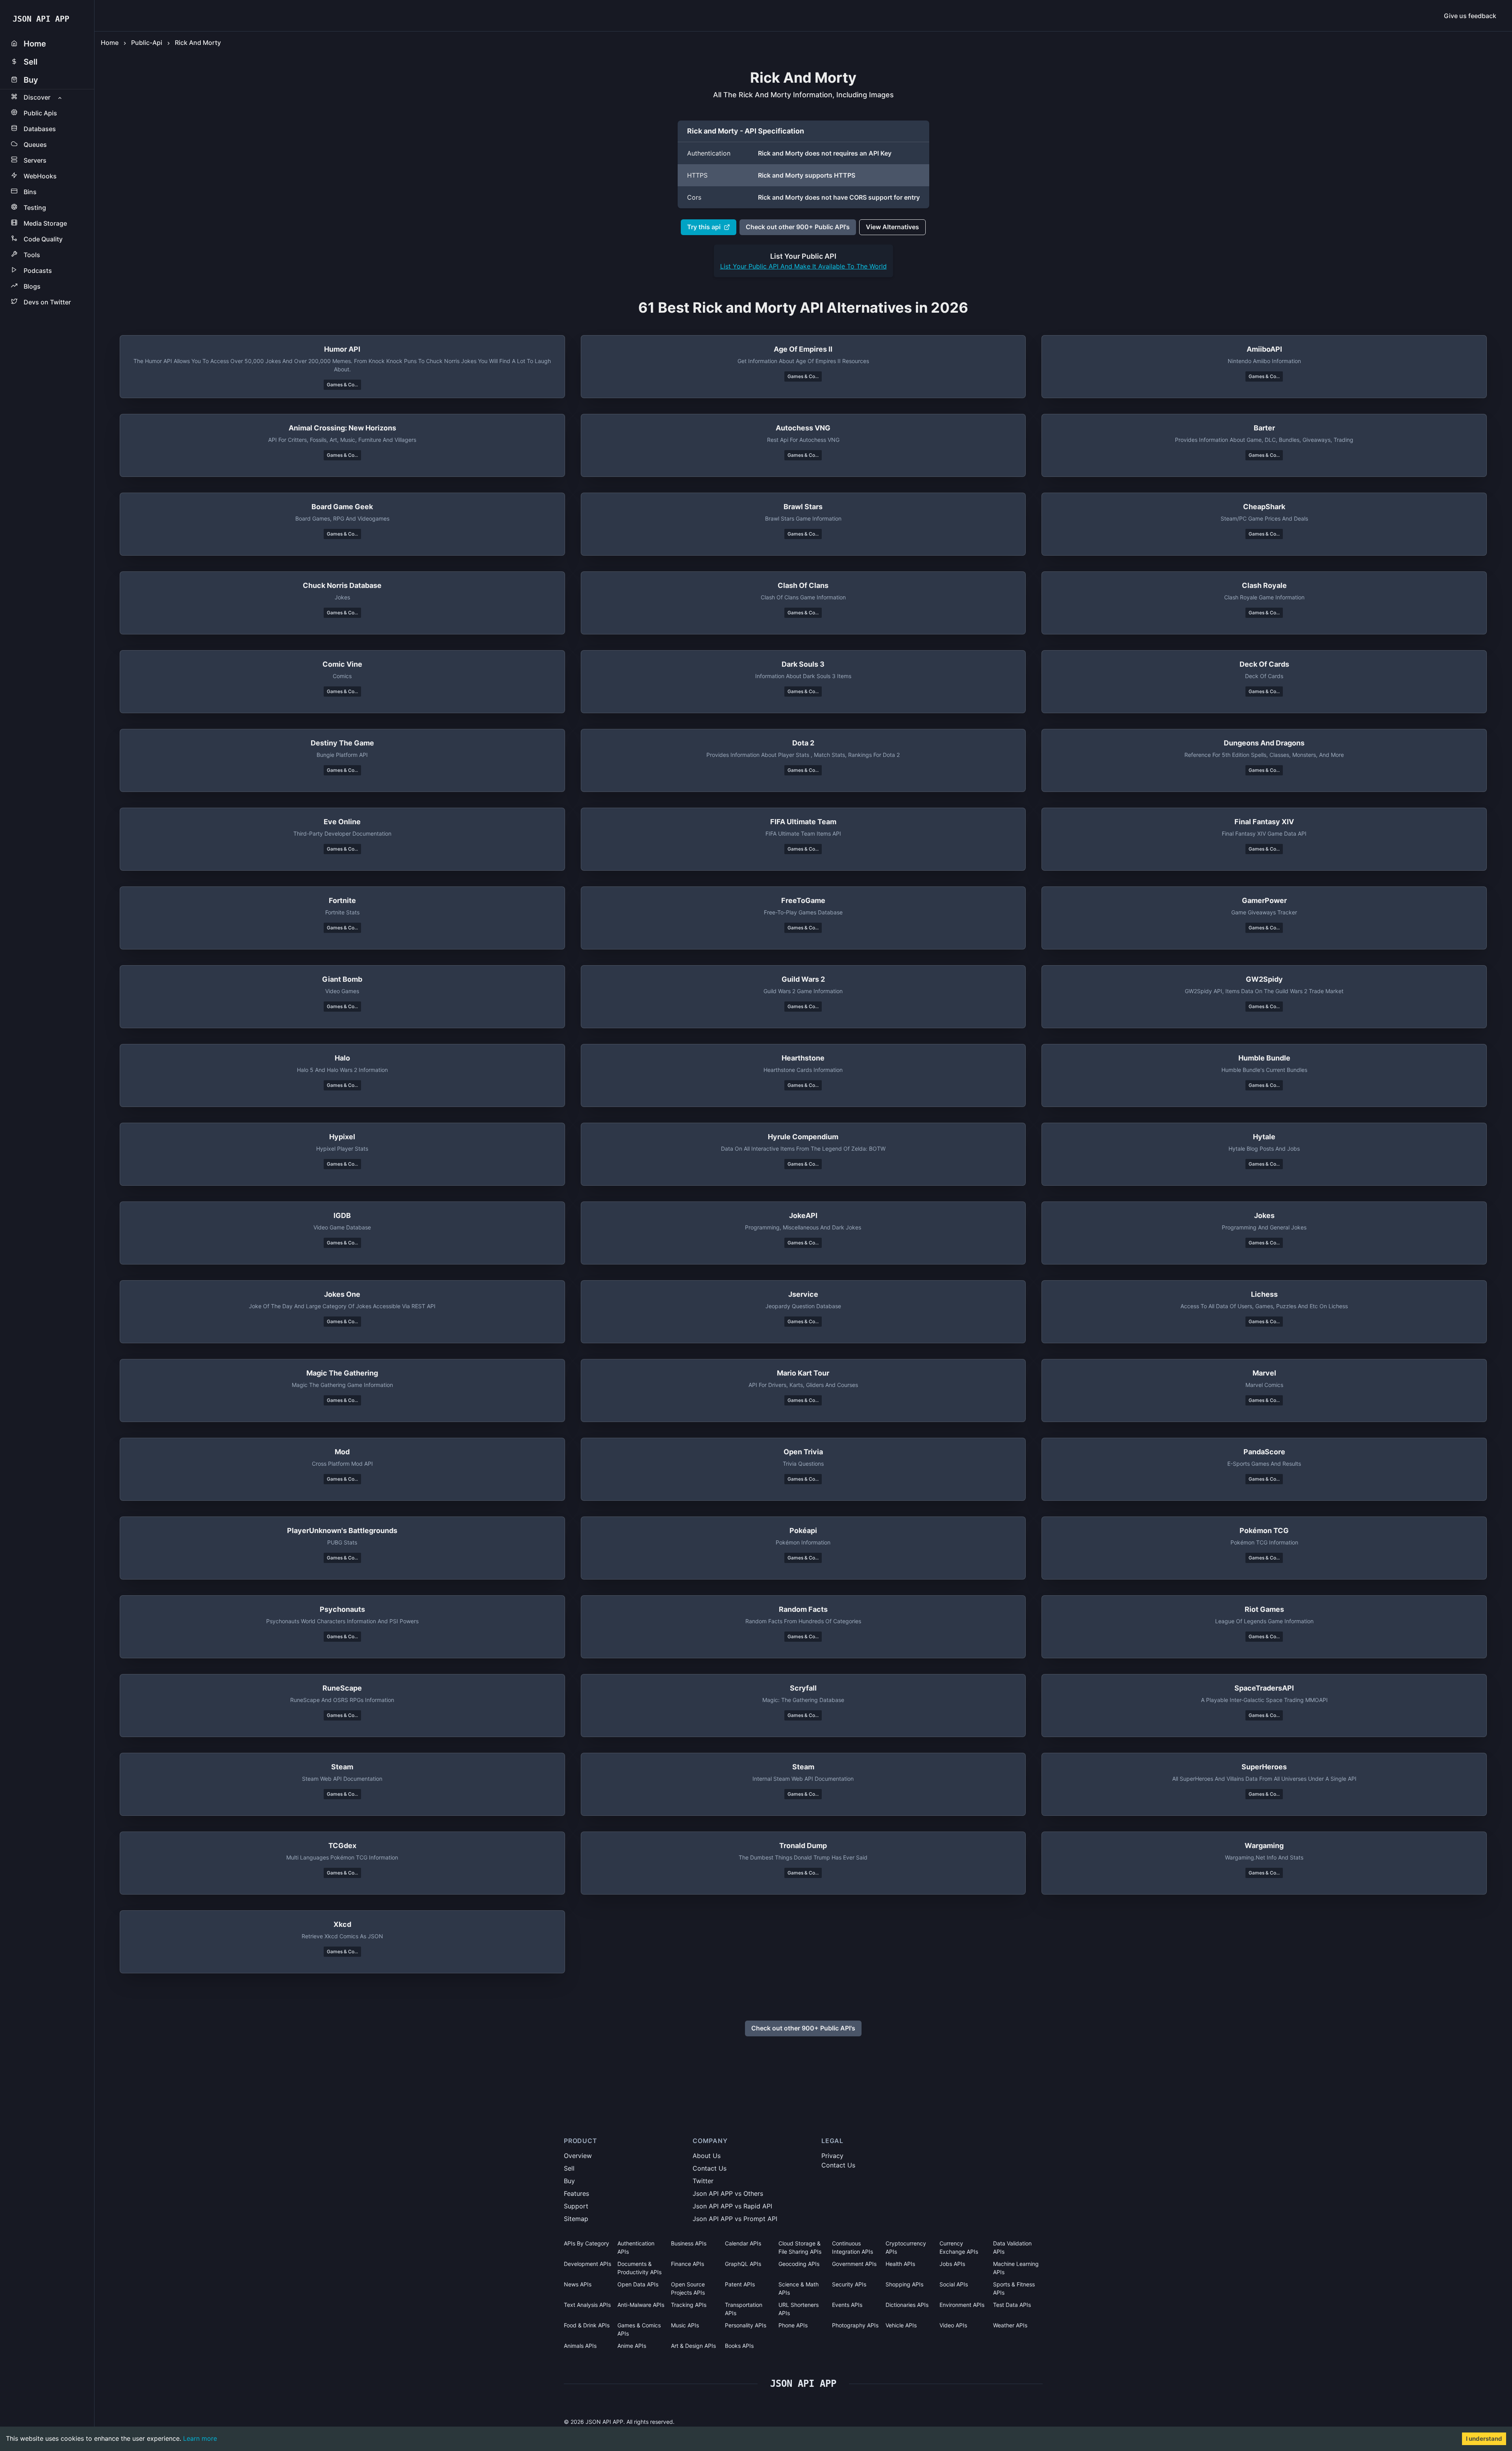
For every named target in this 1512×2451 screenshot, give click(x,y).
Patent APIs (740, 2284)
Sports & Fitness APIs (1014, 2288)
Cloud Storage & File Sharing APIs (800, 2247)
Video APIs (953, 2325)
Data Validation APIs (1012, 2247)
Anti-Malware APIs (641, 2305)
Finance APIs (687, 2264)
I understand (1484, 2439)
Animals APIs (580, 2346)
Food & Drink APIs (587, 2325)
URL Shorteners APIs (799, 2309)
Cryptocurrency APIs (906, 2247)
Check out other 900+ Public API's (798, 227)
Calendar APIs (743, 2243)
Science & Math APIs (799, 2288)
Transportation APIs (744, 2309)
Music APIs (685, 2325)
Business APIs (689, 2243)
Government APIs (854, 2264)
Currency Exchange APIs (959, 2247)
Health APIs (900, 2264)
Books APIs (739, 2346)
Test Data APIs (1012, 2305)
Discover (37, 97)
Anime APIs (632, 2346)
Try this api (704, 227)
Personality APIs (746, 2325)
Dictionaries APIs (907, 2305)
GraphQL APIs (743, 2264)
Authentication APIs (636, 2247)
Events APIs (847, 2305)
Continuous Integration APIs (852, 2247)
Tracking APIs (689, 2305)
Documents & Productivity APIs (639, 2268)
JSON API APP (41, 19)
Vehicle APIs (901, 2325)
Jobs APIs (952, 2264)
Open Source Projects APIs (688, 2288)
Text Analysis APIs (587, 2305)
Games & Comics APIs (639, 2329)
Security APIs (849, 2284)
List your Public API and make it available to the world (803, 266)
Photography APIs (855, 2325)
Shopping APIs (904, 2284)
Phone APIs (793, 2325)
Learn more (200, 2438)
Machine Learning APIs (1016, 2268)
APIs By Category (586, 2243)
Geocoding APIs (799, 2264)
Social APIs (954, 2284)
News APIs (578, 2284)
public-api (147, 43)
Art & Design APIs (693, 2346)
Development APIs (587, 2264)
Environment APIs (962, 2305)
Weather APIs (1010, 2325)
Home (110, 43)
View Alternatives (892, 227)
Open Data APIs (638, 2284)
